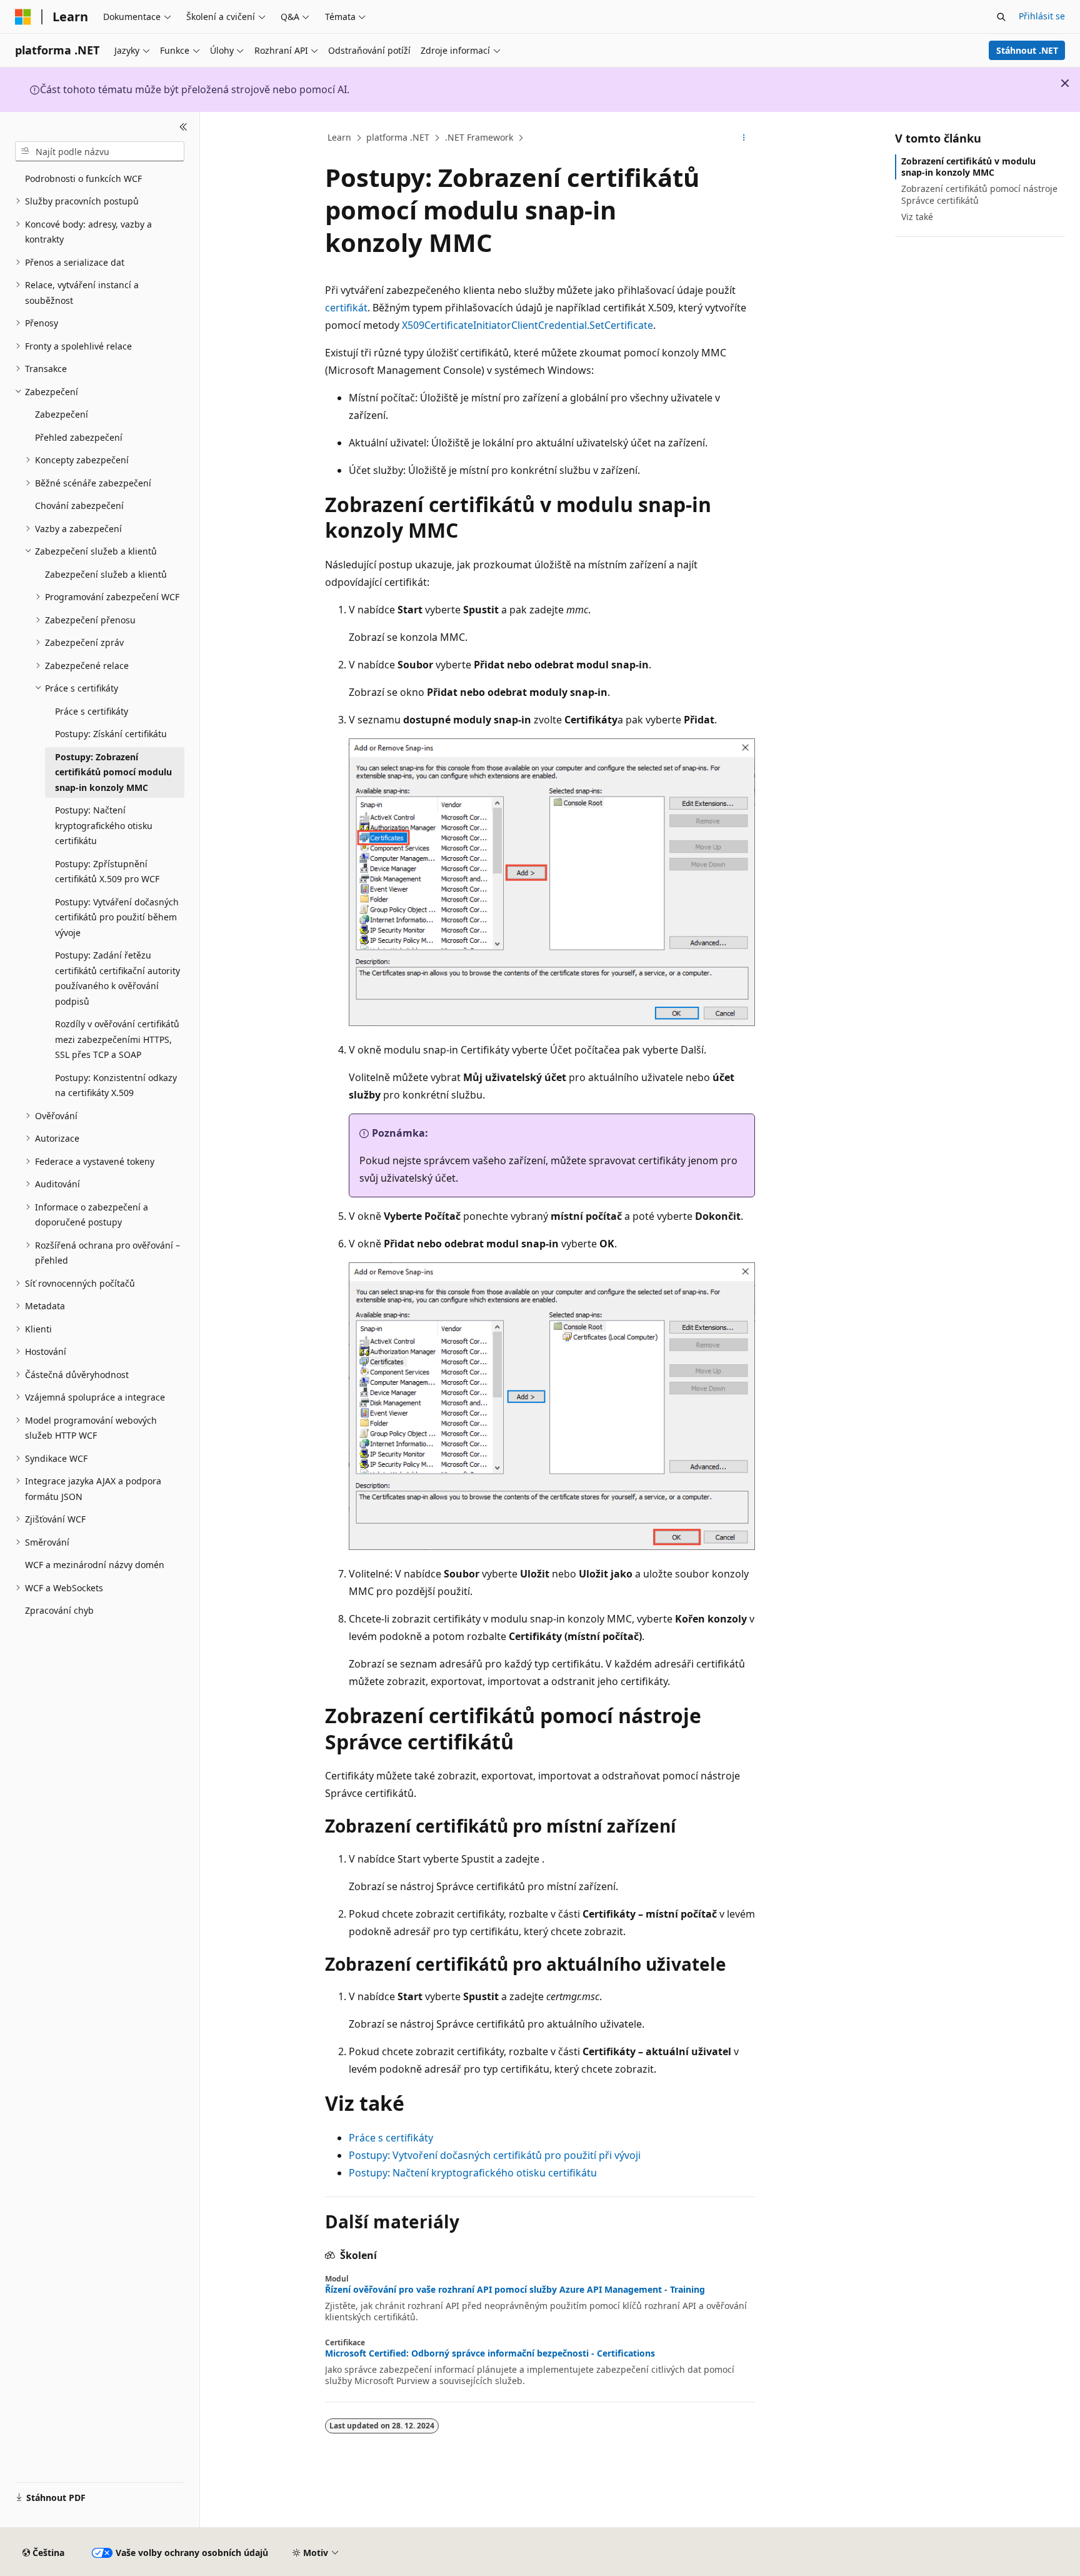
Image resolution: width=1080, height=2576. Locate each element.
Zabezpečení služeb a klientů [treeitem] (106, 574)
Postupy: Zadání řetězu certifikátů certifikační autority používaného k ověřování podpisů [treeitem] (117, 978)
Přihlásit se (1042, 16)
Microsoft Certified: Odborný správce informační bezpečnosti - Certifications (490, 2353)
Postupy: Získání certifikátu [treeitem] (111, 734)
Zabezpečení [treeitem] (62, 414)
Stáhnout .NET (1027, 50)
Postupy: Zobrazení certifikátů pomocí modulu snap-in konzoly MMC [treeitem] (113, 772)
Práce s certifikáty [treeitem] (92, 711)
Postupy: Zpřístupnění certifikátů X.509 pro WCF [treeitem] (107, 872)
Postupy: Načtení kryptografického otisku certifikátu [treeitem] (104, 825)
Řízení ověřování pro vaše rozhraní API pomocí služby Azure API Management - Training (515, 2290)
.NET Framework (479, 137)
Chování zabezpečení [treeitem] (79, 506)
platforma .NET (398, 137)
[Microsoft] (23, 17)
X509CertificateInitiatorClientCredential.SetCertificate (527, 325)
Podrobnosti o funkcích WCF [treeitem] (83, 179)
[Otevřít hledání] (1001, 17)
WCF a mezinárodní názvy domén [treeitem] (95, 1565)
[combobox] (100, 151)
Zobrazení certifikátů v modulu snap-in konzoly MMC (968, 167)
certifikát (346, 308)
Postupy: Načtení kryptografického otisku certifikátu (473, 2173)
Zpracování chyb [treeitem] (59, 1610)
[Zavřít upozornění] (1065, 83)
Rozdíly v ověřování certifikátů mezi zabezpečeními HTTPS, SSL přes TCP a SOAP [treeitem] (117, 1039)
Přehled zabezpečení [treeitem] (79, 437)
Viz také (917, 217)
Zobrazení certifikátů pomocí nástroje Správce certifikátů (979, 194)
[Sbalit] (183, 127)
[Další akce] (744, 138)
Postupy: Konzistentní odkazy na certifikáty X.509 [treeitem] (116, 1085)
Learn (339, 137)
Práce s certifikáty (391, 2138)
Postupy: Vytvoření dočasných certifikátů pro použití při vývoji (495, 2155)
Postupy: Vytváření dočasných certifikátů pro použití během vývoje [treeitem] (117, 917)
